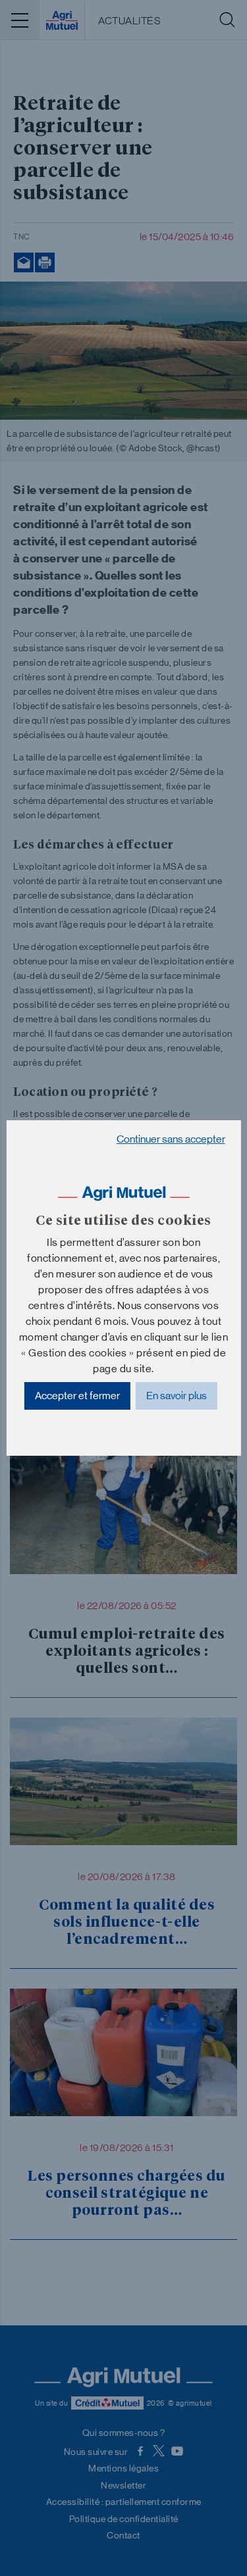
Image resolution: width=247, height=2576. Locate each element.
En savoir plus (177, 1396)
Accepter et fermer (77, 1396)
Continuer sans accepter (171, 1139)
